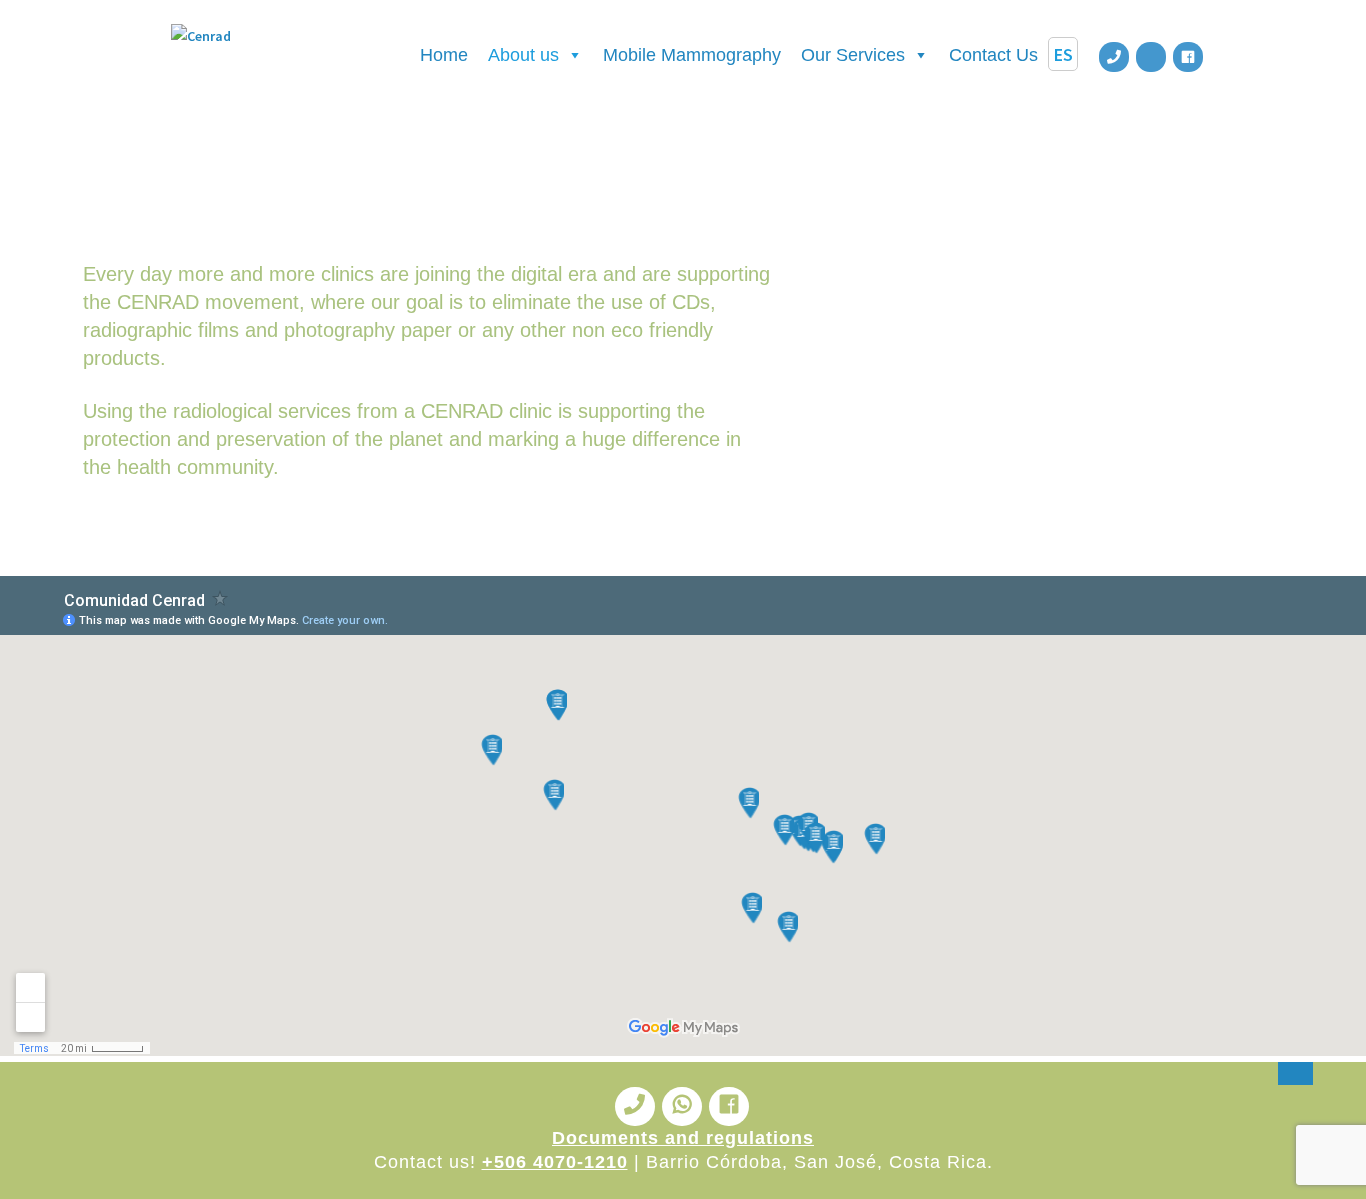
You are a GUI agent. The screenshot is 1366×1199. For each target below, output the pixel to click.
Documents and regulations (683, 1138)
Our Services (853, 55)
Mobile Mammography (692, 55)
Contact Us (993, 55)
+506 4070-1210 (555, 1162)
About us (523, 55)
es (1063, 53)
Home (444, 55)
